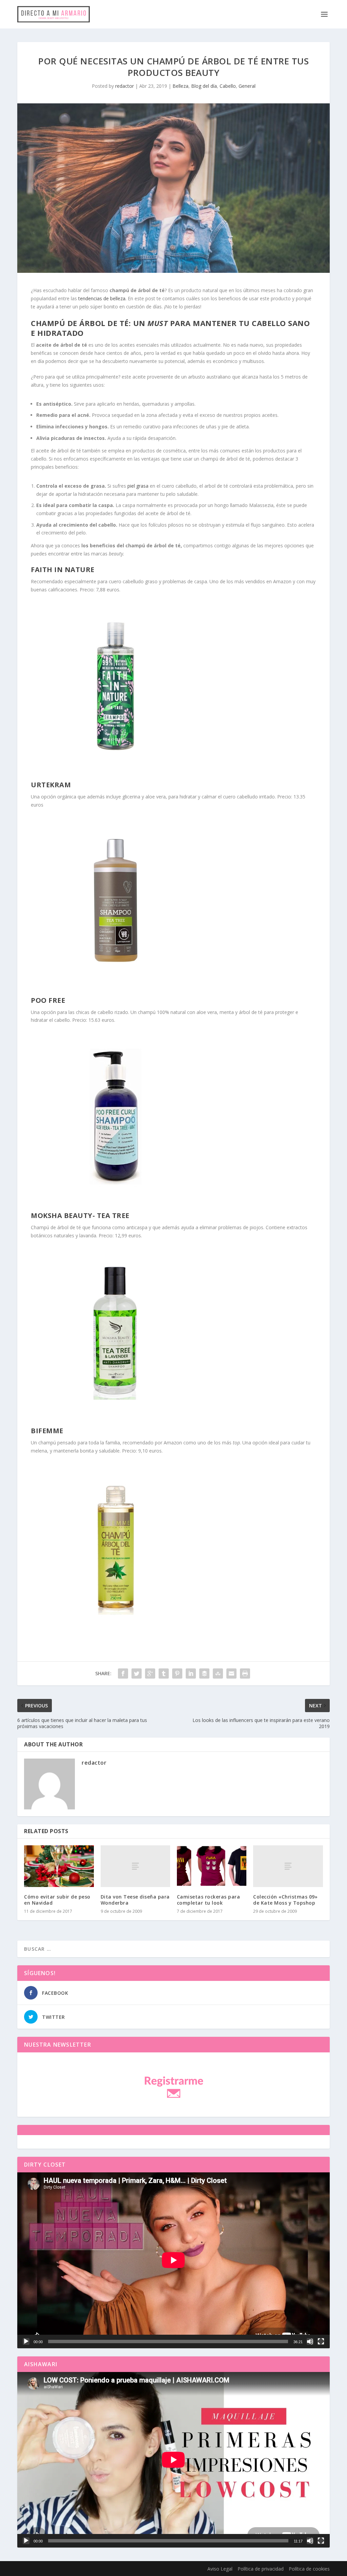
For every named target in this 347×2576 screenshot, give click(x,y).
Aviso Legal (220, 2569)
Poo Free (48, 1000)
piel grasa (138, 486)
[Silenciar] (310, 2341)
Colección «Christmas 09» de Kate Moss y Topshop (285, 1900)
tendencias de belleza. (102, 298)
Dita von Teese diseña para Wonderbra (135, 1900)
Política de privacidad (261, 2569)
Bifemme (47, 1431)
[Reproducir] (26, 2341)
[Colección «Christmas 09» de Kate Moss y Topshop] (288, 1866)
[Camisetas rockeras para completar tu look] (212, 1866)
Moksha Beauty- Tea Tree (80, 1215)
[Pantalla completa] (321, 2341)
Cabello (228, 86)
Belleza (180, 86)
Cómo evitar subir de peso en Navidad (57, 1900)
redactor (125, 86)
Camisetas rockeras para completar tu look (209, 1900)
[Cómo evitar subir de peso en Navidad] (59, 1866)
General (247, 86)
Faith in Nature (63, 570)
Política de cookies (309, 2569)
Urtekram (51, 785)
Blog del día (204, 86)
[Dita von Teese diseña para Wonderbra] (135, 1866)
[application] (173, 2260)
